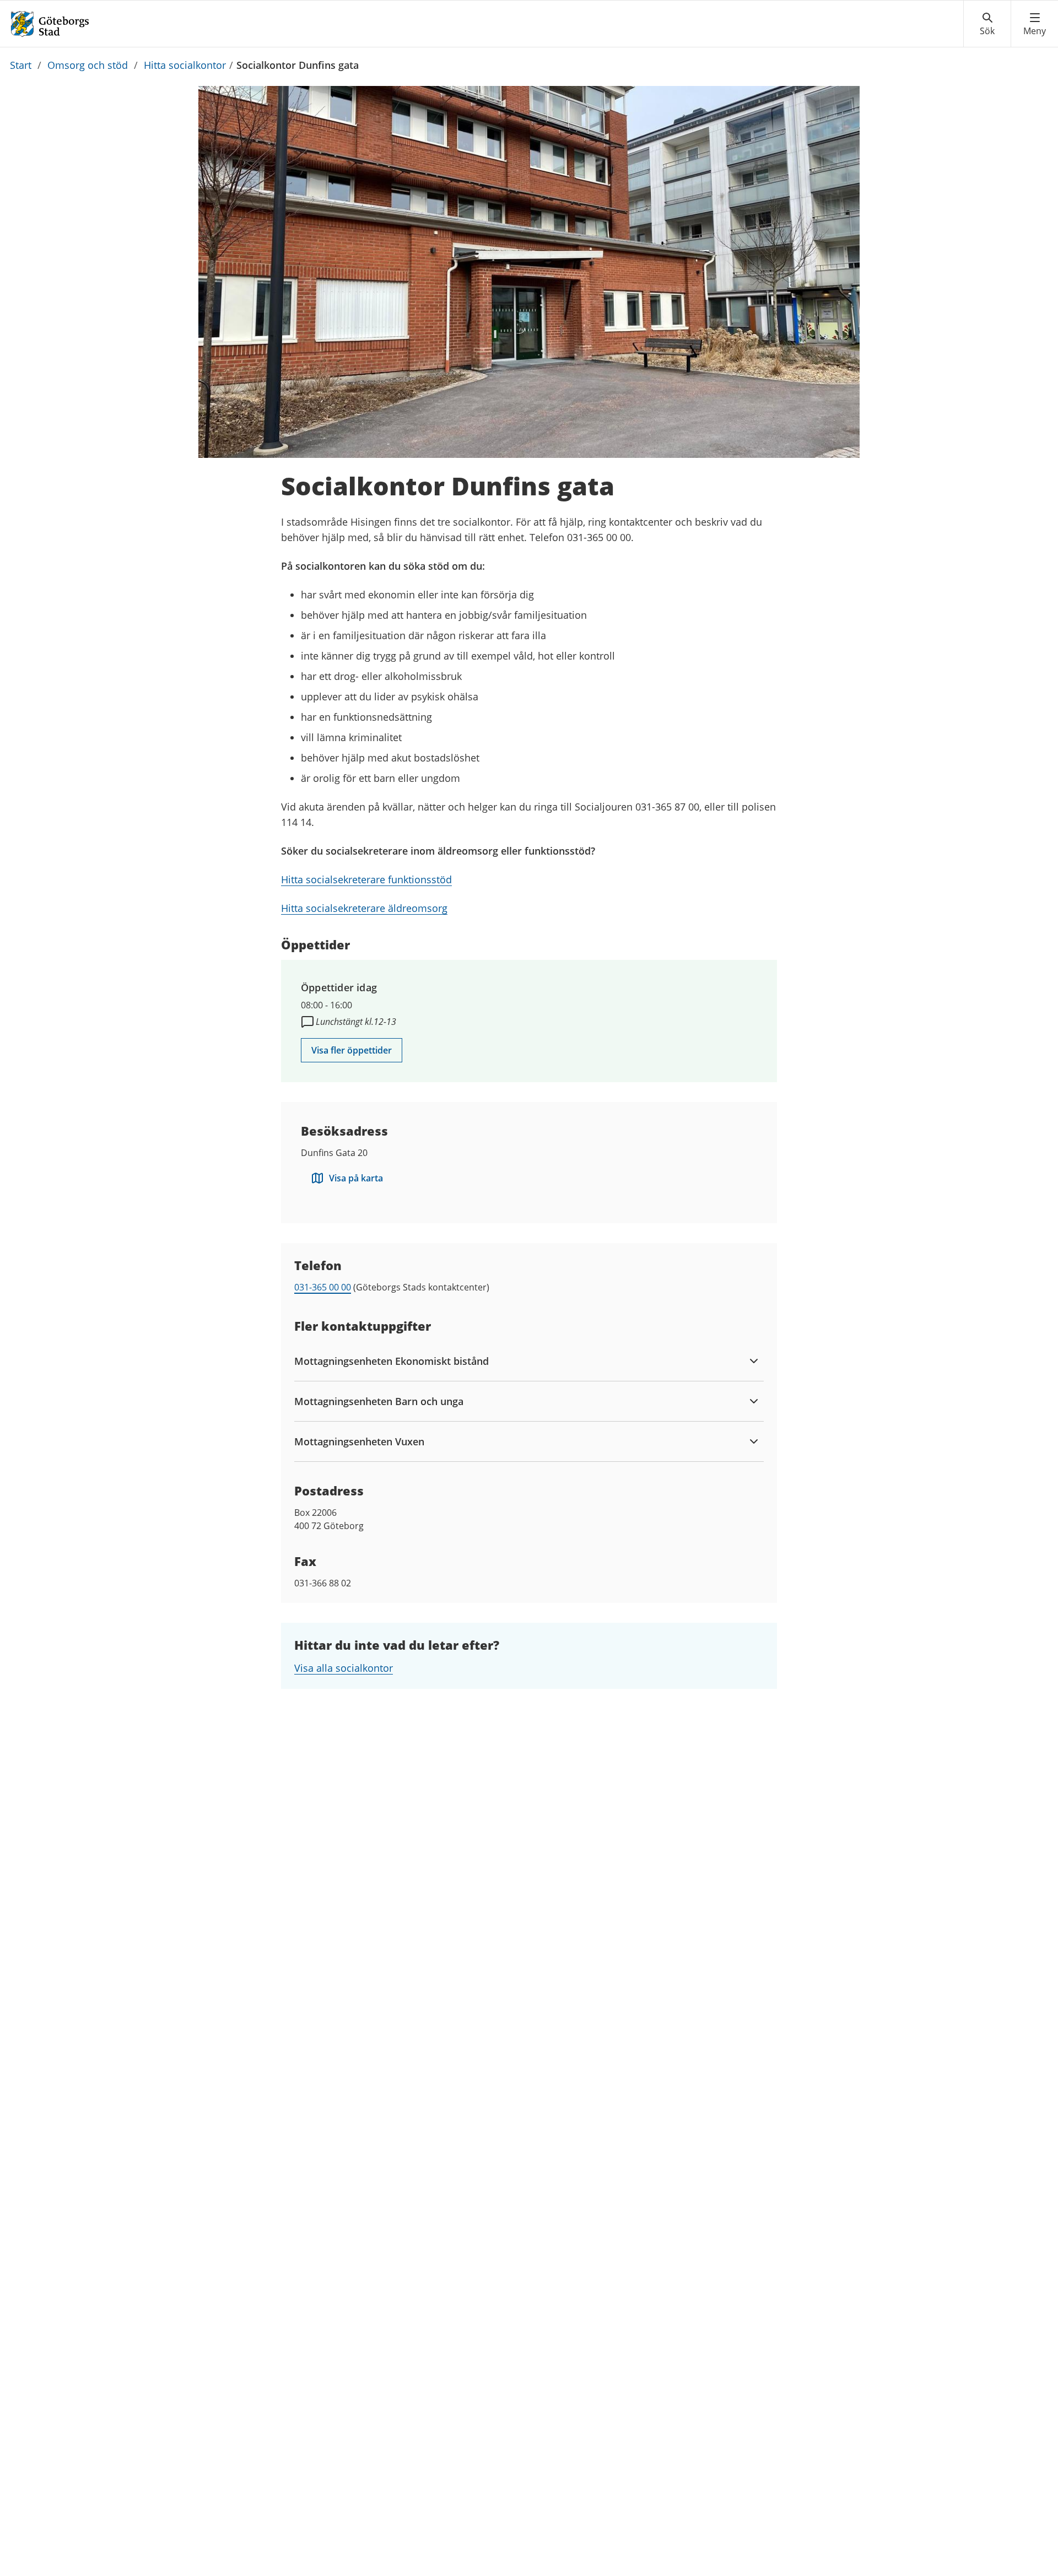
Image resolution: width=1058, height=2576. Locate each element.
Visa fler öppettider (352, 1050)
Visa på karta (356, 1178)
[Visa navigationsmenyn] (1035, 24)
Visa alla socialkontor (344, 1668)
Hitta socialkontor (185, 65)
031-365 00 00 (323, 1287)
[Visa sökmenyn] (987, 24)
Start (21, 65)
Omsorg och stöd (88, 65)
